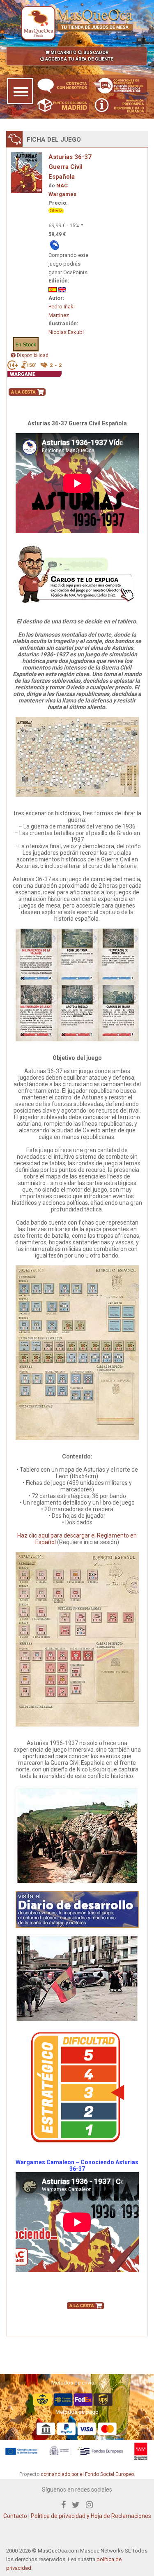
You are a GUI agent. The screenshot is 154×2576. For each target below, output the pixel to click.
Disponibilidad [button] (32, 355)
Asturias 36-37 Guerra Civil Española (70, 167)
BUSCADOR (95, 52)
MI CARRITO (63, 52)
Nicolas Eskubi (66, 332)
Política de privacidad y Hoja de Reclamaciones (91, 2516)
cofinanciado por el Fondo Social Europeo (87, 2474)
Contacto (15, 2516)
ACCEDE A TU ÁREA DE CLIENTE (78, 59)
